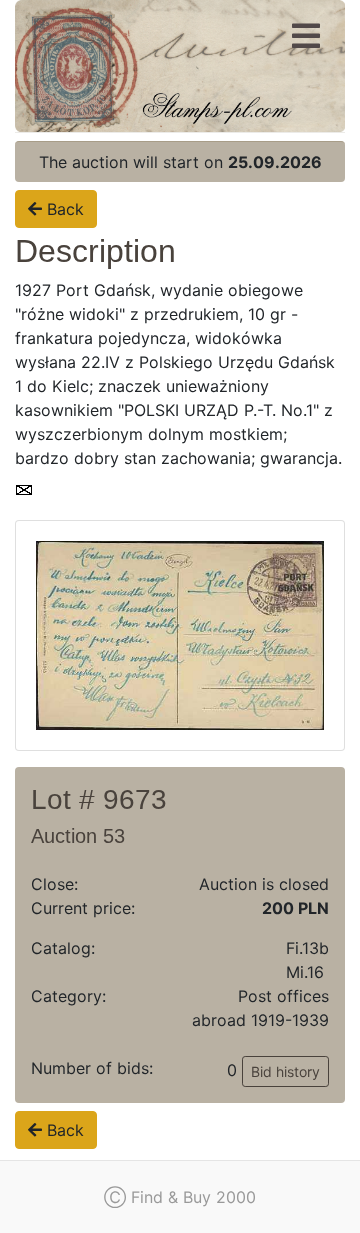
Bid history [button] (285, 1071)
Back (63, 209)
